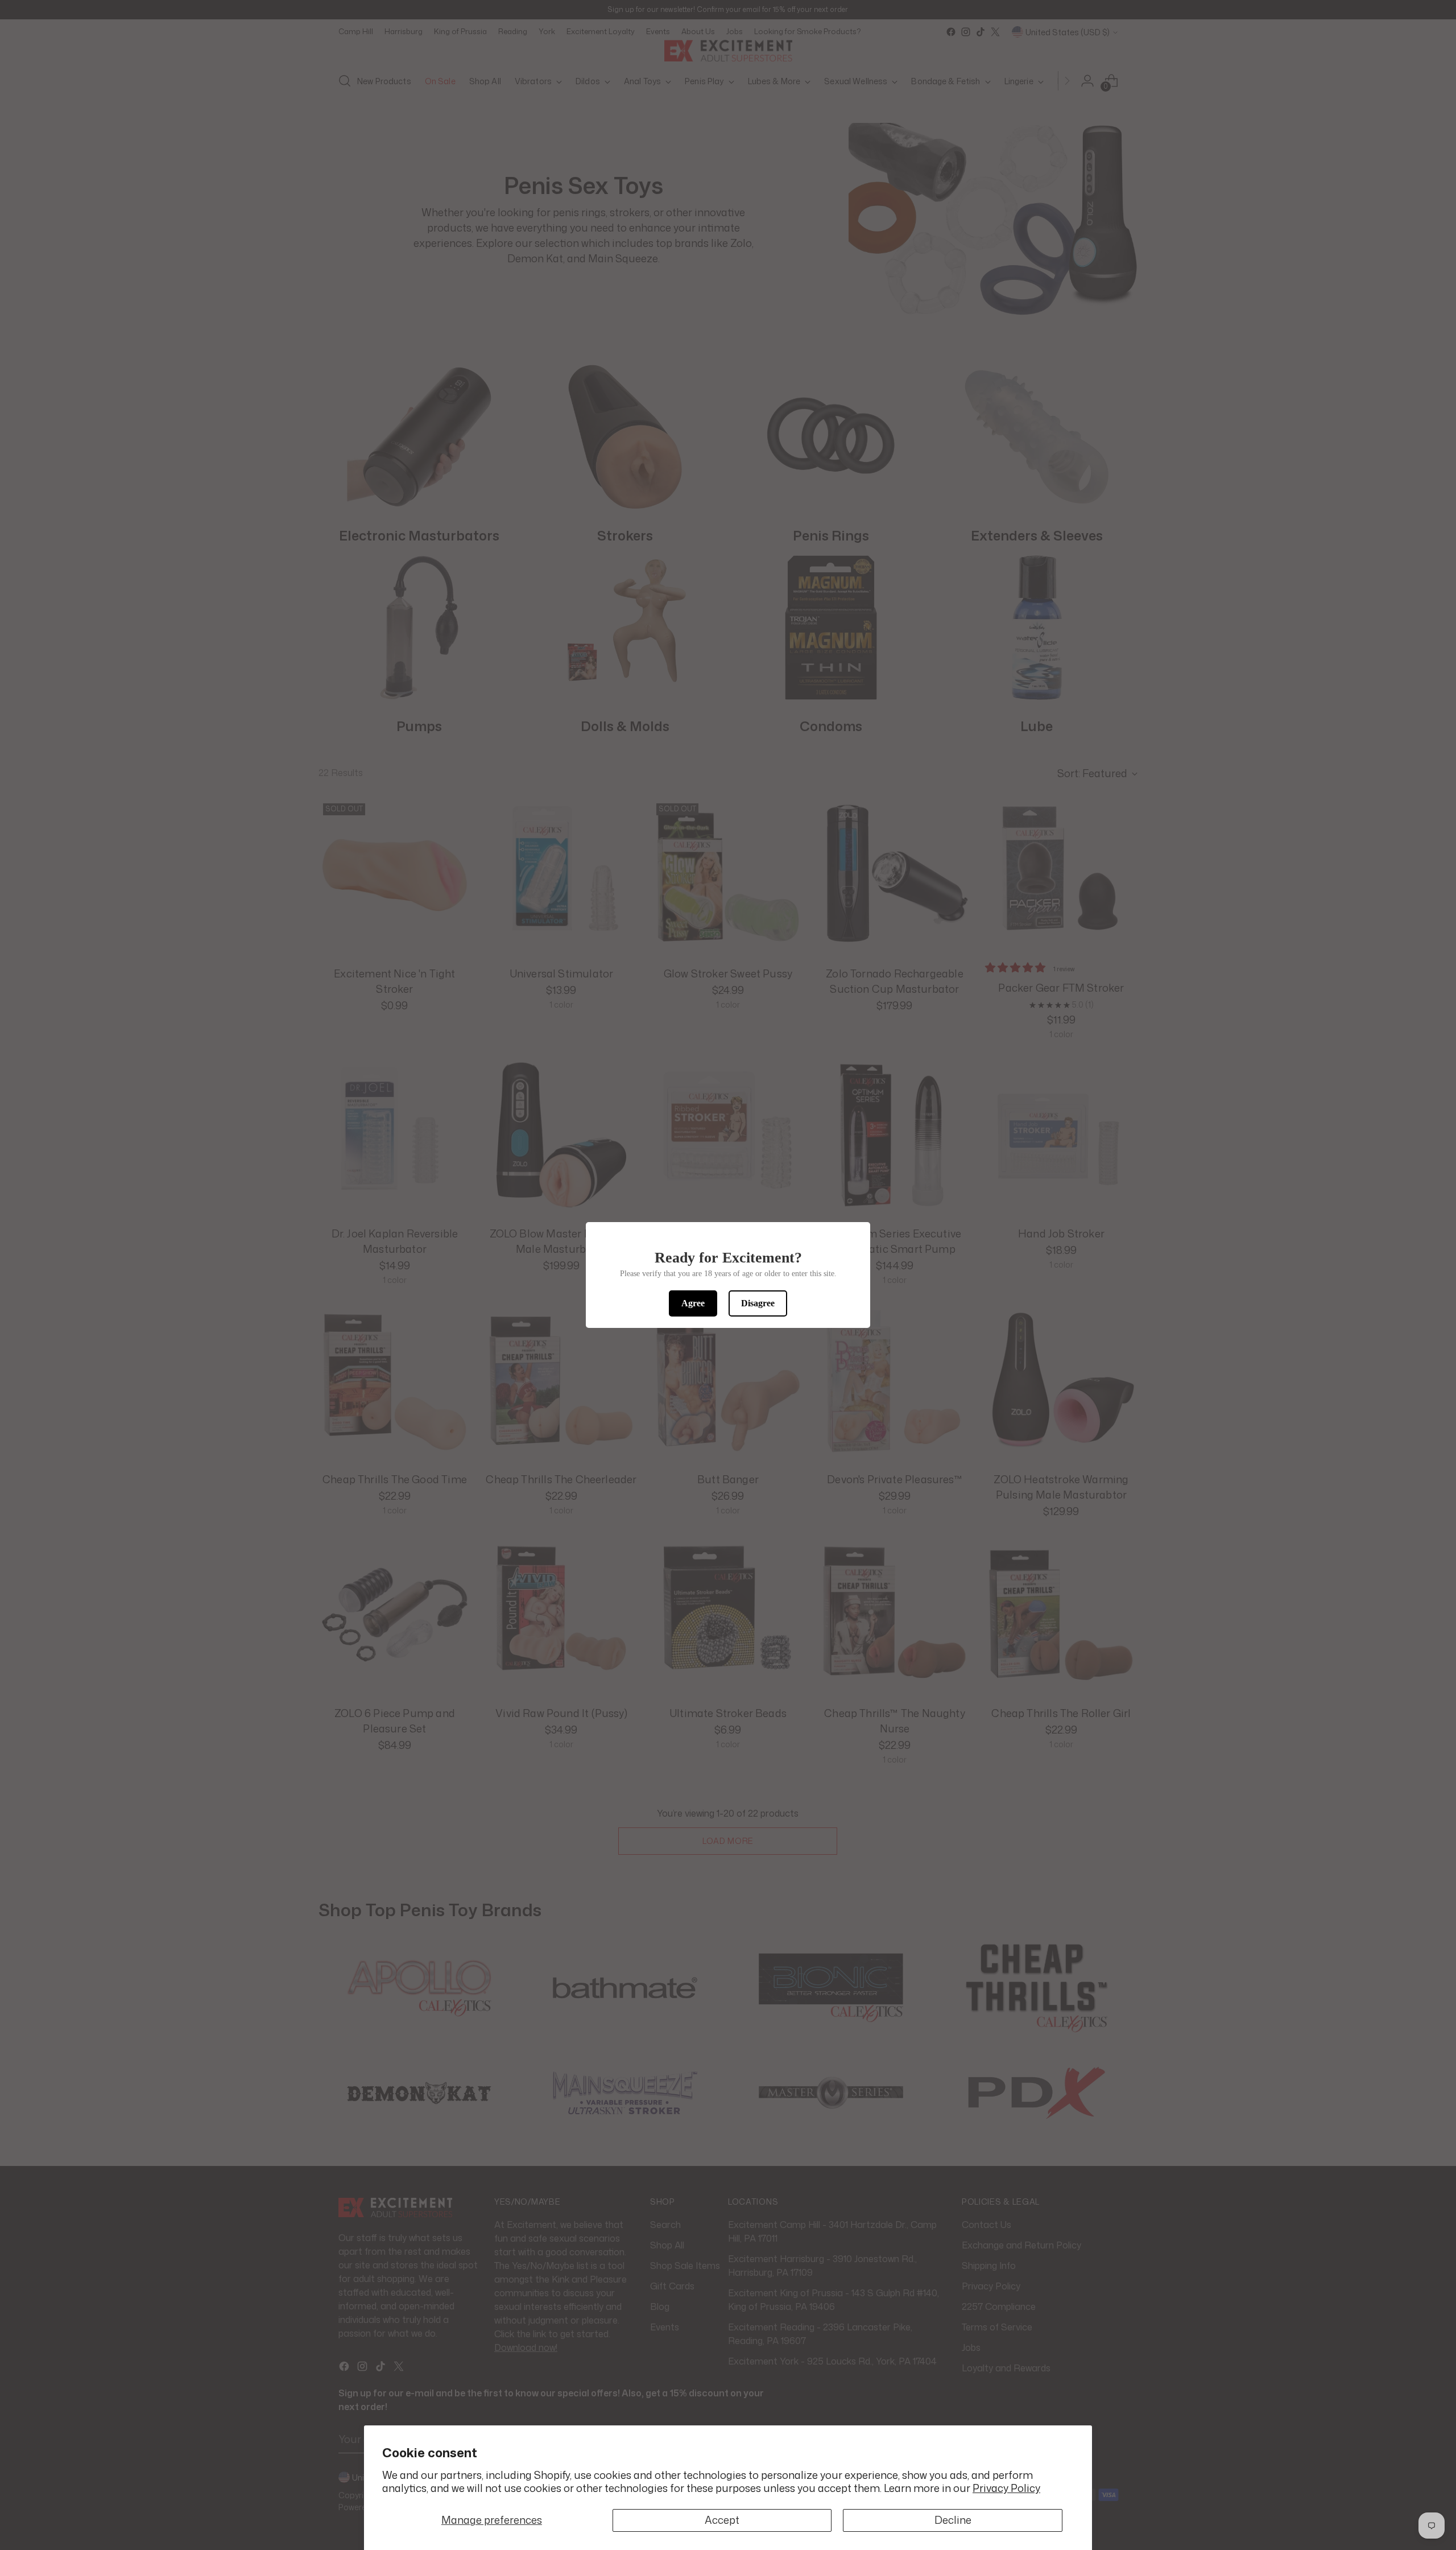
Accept (722, 2520)
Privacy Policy (1006, 2488)
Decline (953, 2520)
